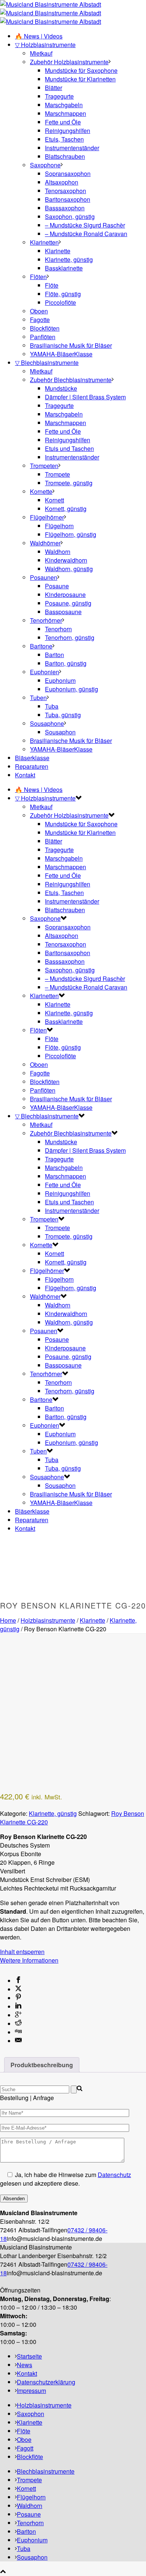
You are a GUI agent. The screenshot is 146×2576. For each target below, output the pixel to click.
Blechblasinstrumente (46, 2471)
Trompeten (44, 466)
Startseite (29, 2356)
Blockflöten (45, 328)
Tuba (52, 706)
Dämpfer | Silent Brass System (85, 397)
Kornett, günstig (66, 509)
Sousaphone (47, 723)
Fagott (25, 2448)
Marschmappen (66, 113)
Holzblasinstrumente (48, 1620)
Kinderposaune (65, 595)
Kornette (41, 491)
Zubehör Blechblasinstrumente (71, 380)
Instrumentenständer (72, 148)
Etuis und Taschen (69, 448)
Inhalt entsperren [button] (22, 1952)
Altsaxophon (62, 182)
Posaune (57, 586)
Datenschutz (114, 2175)
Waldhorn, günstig (69, 569)
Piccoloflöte (60, 302)
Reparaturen (32, 766)
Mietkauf (41, 53)
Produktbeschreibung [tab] (42, 2065)
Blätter (54, 88)
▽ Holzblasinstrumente (45, 45)
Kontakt (25, 775)
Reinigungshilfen (68, 131)
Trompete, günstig (69, 483)
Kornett (54, 500)
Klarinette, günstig (69, 259)
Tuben (38, 698)
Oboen (39, 311)
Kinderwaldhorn (66, 560)
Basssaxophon (65, 208)
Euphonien (45, 672)
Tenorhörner (46, 620)
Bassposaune (63, 612)
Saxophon (31, 2414)
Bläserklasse (32, 758)
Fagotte (40, 320)
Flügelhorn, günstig (71, 534)
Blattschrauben (65, 156)
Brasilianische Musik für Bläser (71, 345)
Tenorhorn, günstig (70, 637)
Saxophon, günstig (70, 216)
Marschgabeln (64, 105)
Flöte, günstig (63, 294)
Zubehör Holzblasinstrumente (69, 62)
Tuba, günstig (63, 715)
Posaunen (44, 577)
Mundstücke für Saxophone (81, 70)
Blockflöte (30, 2457)
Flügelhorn (59, 526)
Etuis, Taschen (64, 139)
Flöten (38, 277)
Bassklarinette (64, 268)
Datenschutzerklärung (46, 2382)
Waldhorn (58, 552)
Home (8, 1620)
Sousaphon (60, 732)
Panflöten (43, 337)
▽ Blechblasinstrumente (47, 363)
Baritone (41, 646)
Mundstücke (61, 388)
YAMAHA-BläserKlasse (61, 354)
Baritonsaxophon (68, 199)
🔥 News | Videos (39, 36)
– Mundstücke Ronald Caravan (86, 234)
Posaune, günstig (68, 603)
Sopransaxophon (68, 174)
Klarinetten (44, 242)
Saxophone (45, 165)
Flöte (52, 285)
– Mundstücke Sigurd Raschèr (85, 225)
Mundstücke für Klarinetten (80, 79)
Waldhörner (45, 543)
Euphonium (60, 680)
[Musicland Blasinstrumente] (51, 13)
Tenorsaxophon (66, 191)
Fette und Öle (63, 122)
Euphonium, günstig (72, 689)
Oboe (24, 2439)
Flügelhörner (47, 517)
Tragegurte (59, 96)
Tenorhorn (58, 629)
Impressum (31, 2391)
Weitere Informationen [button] (29, 1960)
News (25, 2365)
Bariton (54, 655)
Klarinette (58, 251)
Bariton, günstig (66, 663)
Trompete (57, 474)
